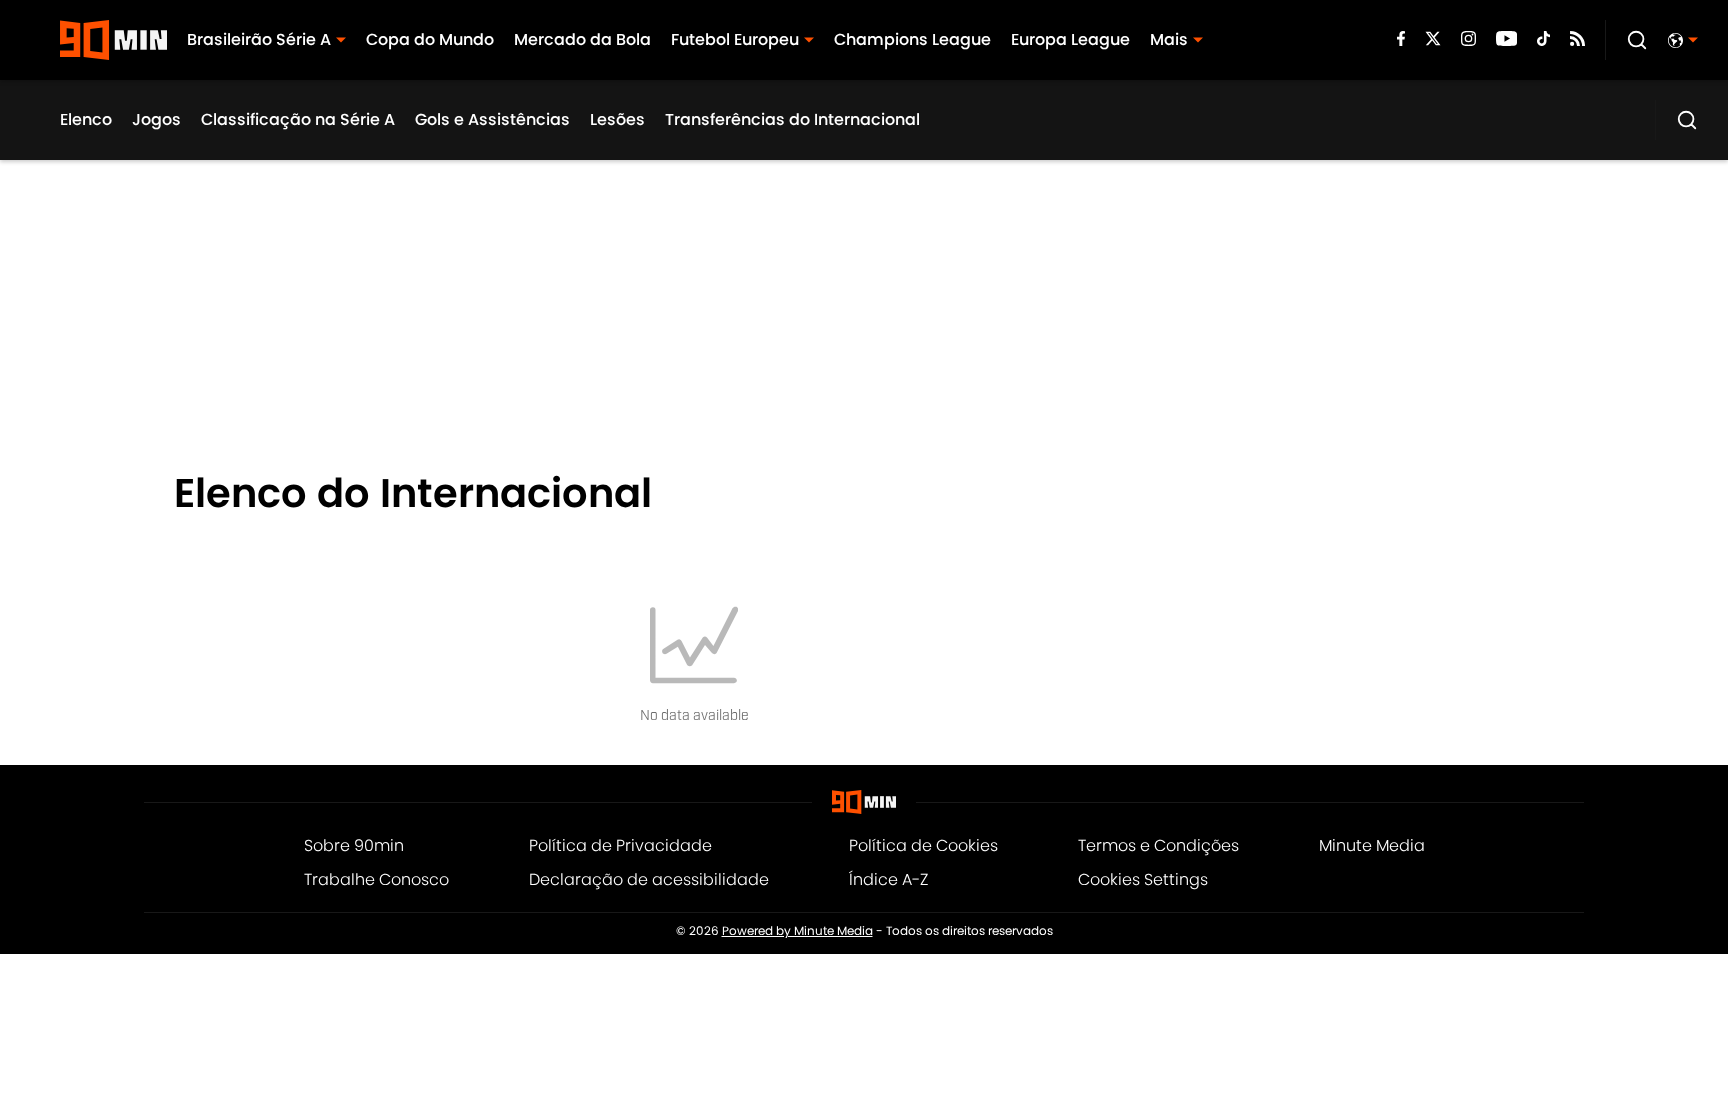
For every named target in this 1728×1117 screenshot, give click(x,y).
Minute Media (1372, 845)
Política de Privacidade (620, 845)
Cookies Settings (1143, 879)
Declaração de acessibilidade (649, 879)
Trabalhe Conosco (376, 879)
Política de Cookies (923, 845)
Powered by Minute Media (797, 931)
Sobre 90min (354, 845)
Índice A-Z (888, 879)
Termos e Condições (1158, 845)
